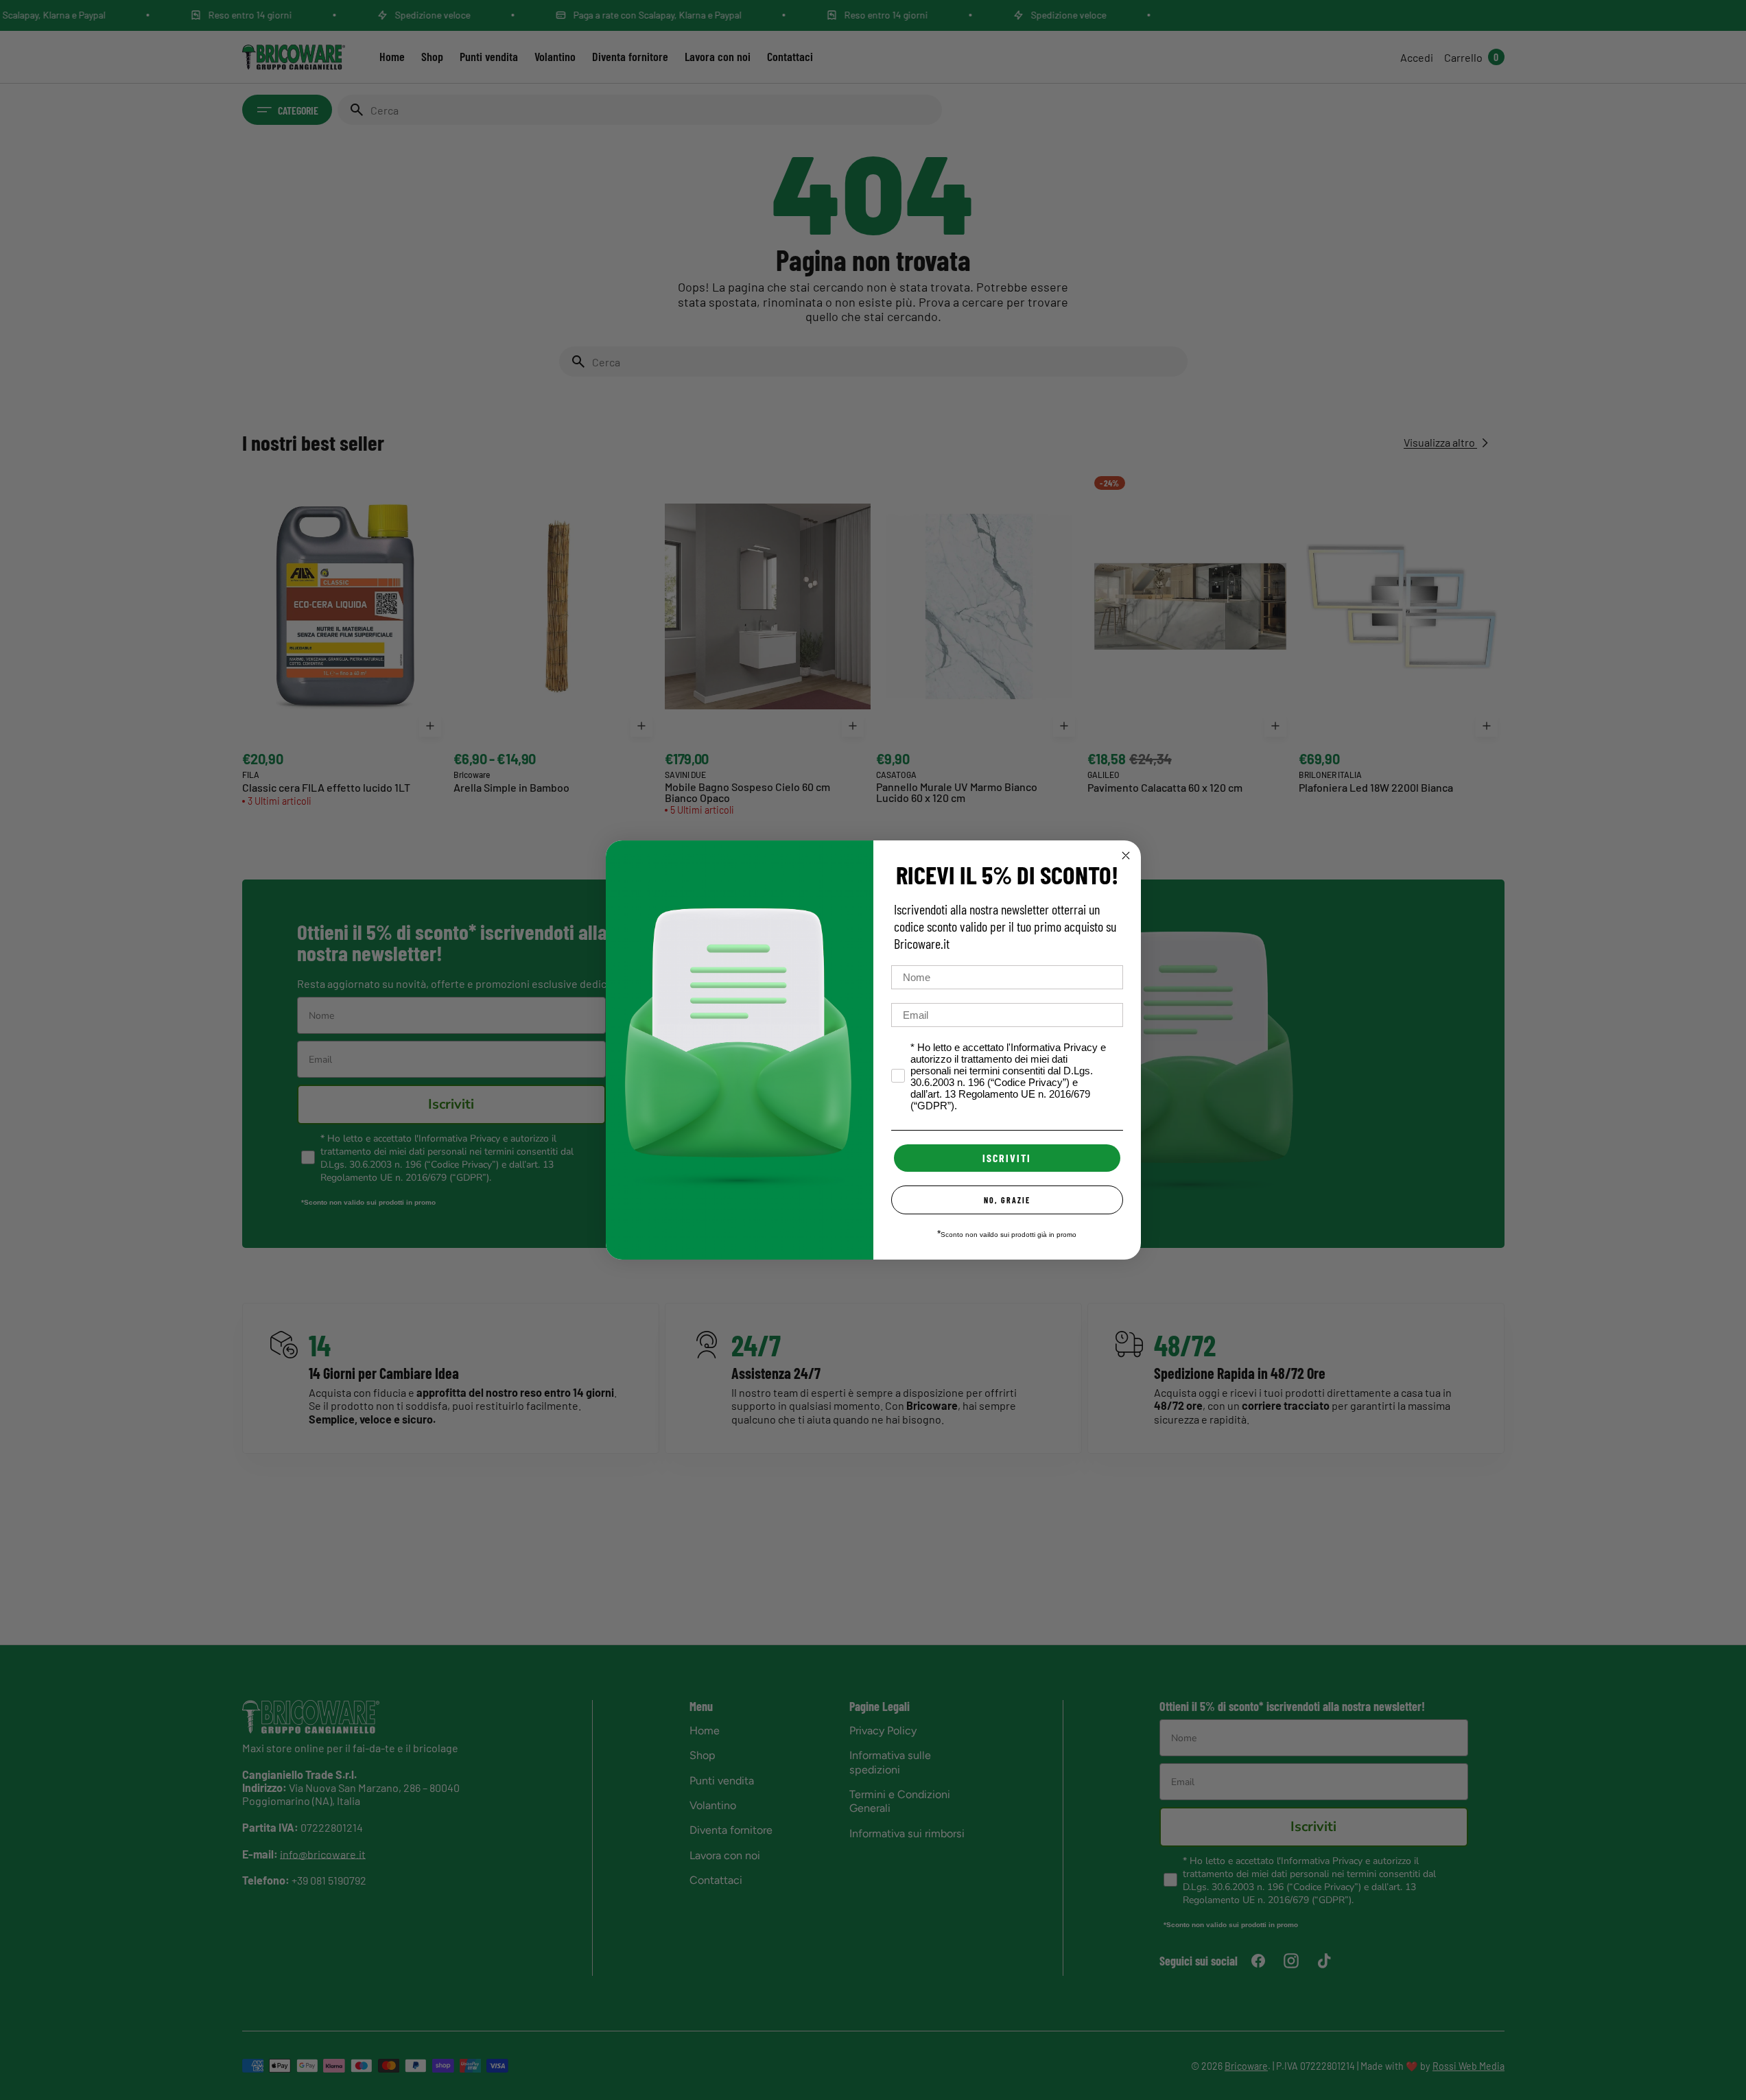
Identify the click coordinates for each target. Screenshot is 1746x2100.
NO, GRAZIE (1007, 1200)
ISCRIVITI (1007, 1158)
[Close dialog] (1126, 856)
